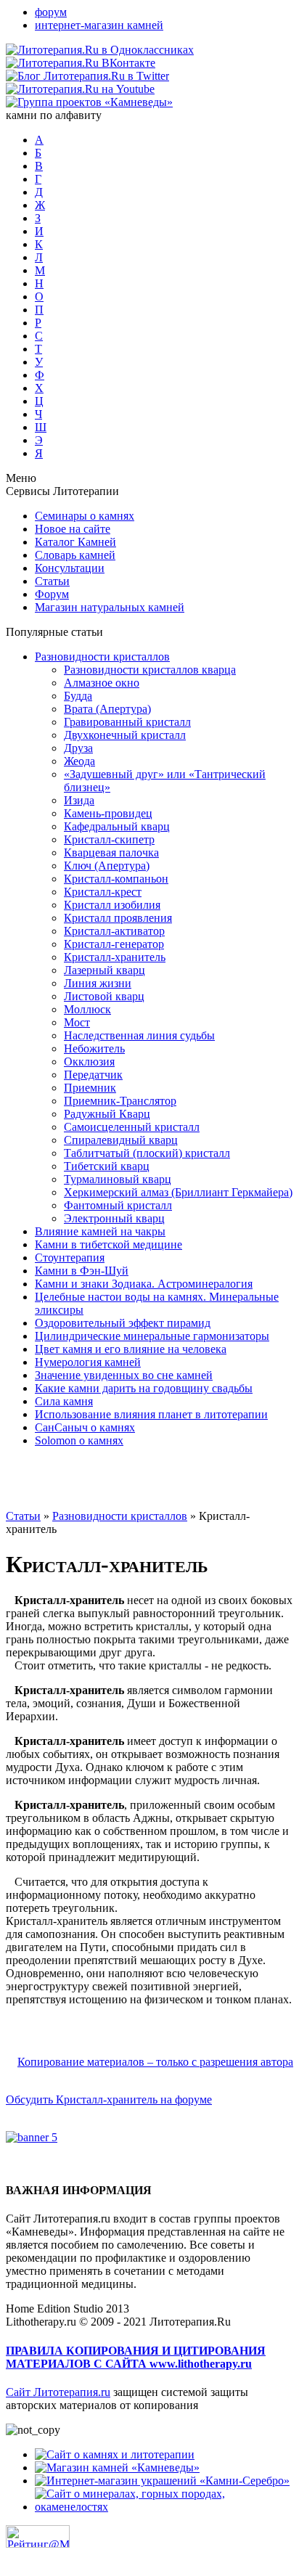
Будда (78, 696)
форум (51, 12)
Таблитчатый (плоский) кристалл (147, 1153)
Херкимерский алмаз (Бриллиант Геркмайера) (178, 1192)
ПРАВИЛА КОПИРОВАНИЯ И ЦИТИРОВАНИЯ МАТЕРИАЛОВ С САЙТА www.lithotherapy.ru (136, 2357)
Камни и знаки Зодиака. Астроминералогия (144, 1284)
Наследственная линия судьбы (139, 1035)
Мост (77, 1022)
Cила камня (64, 1401)
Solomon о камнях (79, 1440)
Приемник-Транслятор (120, 1101)
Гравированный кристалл (127, 722)
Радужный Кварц (107, 1114)
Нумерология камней (88, 1362)
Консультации (70, 568)
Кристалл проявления (118, 918)
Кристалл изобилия (112, 905)
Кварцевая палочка (111, 852)
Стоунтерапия (70, 1258)
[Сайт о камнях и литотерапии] (115, 2454)
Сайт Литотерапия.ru (58, 2392)
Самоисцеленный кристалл (132, 1127)
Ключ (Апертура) (107, 866)
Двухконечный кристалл (125, 735)
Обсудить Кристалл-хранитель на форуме (109, 2099)
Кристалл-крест (103, 892)
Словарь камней (75, 555)
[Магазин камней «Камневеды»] (117, 2467)
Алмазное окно (102, 683)
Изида (79, 800)
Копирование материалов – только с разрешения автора (155, 2062)
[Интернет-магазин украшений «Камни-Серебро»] (162, 2481)
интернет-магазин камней (99, 25)
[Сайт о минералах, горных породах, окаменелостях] (164, 2507)
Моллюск (87, 1009)
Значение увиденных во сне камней (124, 1375)
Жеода (79, 761)
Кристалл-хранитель (115, 957)
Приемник (90, 1088)
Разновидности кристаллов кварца (150, 670)
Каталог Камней (75, 542)
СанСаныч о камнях (85, 1427)
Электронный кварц (114, 1218)
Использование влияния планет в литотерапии (151, 1414)
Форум (52, 594)
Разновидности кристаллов (102, 657)
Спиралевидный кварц (121, 1140)
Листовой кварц (104, 996)
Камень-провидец (108, 813)
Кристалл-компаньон (116, 879)
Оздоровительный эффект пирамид (123, 1323)
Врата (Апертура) (107, 709)
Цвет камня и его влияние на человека (131, 1349)
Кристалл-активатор (114, 931)
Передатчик (93, 1075)
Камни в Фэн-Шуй (82, 1271)
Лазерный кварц (105, 970)
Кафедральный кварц (117, 826)
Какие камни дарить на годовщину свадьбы (144, 1388)
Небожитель (94, 1048)
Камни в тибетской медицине (108, 1244)
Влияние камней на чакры (100, 1231)
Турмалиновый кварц (118, 1179)
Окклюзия (89, 1062)
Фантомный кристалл (118, 1205)
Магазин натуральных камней (110, 607)
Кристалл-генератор (114, 944)
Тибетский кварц (107, 1166)
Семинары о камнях (85, 516)
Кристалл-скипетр (109, 839)
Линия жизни (98, 983)
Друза (78, 748)
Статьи (52, 581)
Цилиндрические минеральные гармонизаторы (152, 1336)
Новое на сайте (73, 529)
